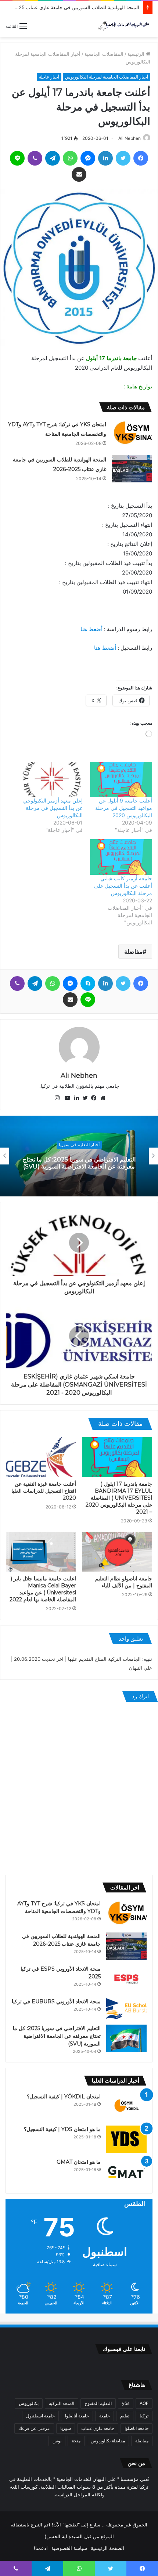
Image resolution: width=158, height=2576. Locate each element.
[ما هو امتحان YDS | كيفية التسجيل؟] (126, 2139)
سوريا (66, 2428)
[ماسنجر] (88, 158)
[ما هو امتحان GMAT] (126, 2172)
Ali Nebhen (130, 138)
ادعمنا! (41, 2548)
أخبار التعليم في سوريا (79, 1144)
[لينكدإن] (105, 158)
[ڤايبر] (35, 158)
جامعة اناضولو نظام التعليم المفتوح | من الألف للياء (124, 1582)
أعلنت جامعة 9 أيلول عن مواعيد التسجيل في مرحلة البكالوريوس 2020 (124, 808)
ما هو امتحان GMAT (79, 2162)
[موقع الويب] (101, 1098)
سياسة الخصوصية (69, 2548)
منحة (76, 2441)
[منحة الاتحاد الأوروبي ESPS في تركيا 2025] (126, 1979)
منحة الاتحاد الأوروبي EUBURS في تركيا (56, 2001)
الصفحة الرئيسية (107, 2548)
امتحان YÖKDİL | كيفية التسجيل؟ (64, 2097)
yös (126, 2403)
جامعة (105, 2416)
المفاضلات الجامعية (104, 54)
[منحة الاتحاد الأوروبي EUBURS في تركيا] (126, 2009)
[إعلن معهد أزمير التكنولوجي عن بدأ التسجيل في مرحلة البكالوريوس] (52, 780)
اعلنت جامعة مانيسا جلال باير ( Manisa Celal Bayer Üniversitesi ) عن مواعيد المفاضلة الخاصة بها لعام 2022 (43, 1589)
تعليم (125, 2416)
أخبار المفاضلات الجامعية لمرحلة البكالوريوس (107, 77)
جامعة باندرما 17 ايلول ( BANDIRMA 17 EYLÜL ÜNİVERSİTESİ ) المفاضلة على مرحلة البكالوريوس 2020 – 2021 (119, 1498)
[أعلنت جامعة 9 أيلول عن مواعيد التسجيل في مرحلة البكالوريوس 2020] (121, 780)
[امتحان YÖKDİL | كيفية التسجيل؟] (126, 2107)
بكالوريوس (29, 2403)
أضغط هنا (91, 629)
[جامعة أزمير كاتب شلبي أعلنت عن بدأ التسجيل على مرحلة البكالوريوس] (121, 857)
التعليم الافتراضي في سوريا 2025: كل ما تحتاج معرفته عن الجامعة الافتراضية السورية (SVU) (57, 2036)
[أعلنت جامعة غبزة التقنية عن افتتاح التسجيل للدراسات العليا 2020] (41, 1457)
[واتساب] (70, 158)
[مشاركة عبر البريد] (79, 174)
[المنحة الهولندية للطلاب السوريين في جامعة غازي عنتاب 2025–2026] (132, 469)
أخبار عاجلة (49, 77)
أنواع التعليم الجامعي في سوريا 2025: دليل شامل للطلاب (79, 1163)
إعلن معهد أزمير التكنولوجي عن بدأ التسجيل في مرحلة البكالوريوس (53, 808)
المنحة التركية (62, 2403)
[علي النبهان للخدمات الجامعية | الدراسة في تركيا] (123, 26)
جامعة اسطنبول (40, 2416)
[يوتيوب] (66, 1098)
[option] (79, 1156)
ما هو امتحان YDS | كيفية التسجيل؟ (62, 2129)
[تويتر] (123, 158)
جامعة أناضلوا (77, 2416)
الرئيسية (137, 54)
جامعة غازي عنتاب (98, 2428)
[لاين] (17, 158)
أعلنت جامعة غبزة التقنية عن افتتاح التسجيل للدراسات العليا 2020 (44, 1491)
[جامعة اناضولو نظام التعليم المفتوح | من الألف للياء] (117, 1552)
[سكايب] (88, 983)
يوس (57, 2441)
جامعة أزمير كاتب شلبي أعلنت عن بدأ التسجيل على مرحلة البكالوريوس (123, 886)
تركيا (144, 2416)
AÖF (144, 2403)
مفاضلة (133, 952)
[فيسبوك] (141, 158)
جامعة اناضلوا (137, 2428)
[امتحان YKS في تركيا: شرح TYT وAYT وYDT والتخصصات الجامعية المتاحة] (132, 433)
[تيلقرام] (53, 158)
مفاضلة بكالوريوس (108, 2441)
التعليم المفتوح (98, 2403)
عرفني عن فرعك (34, 2428)
